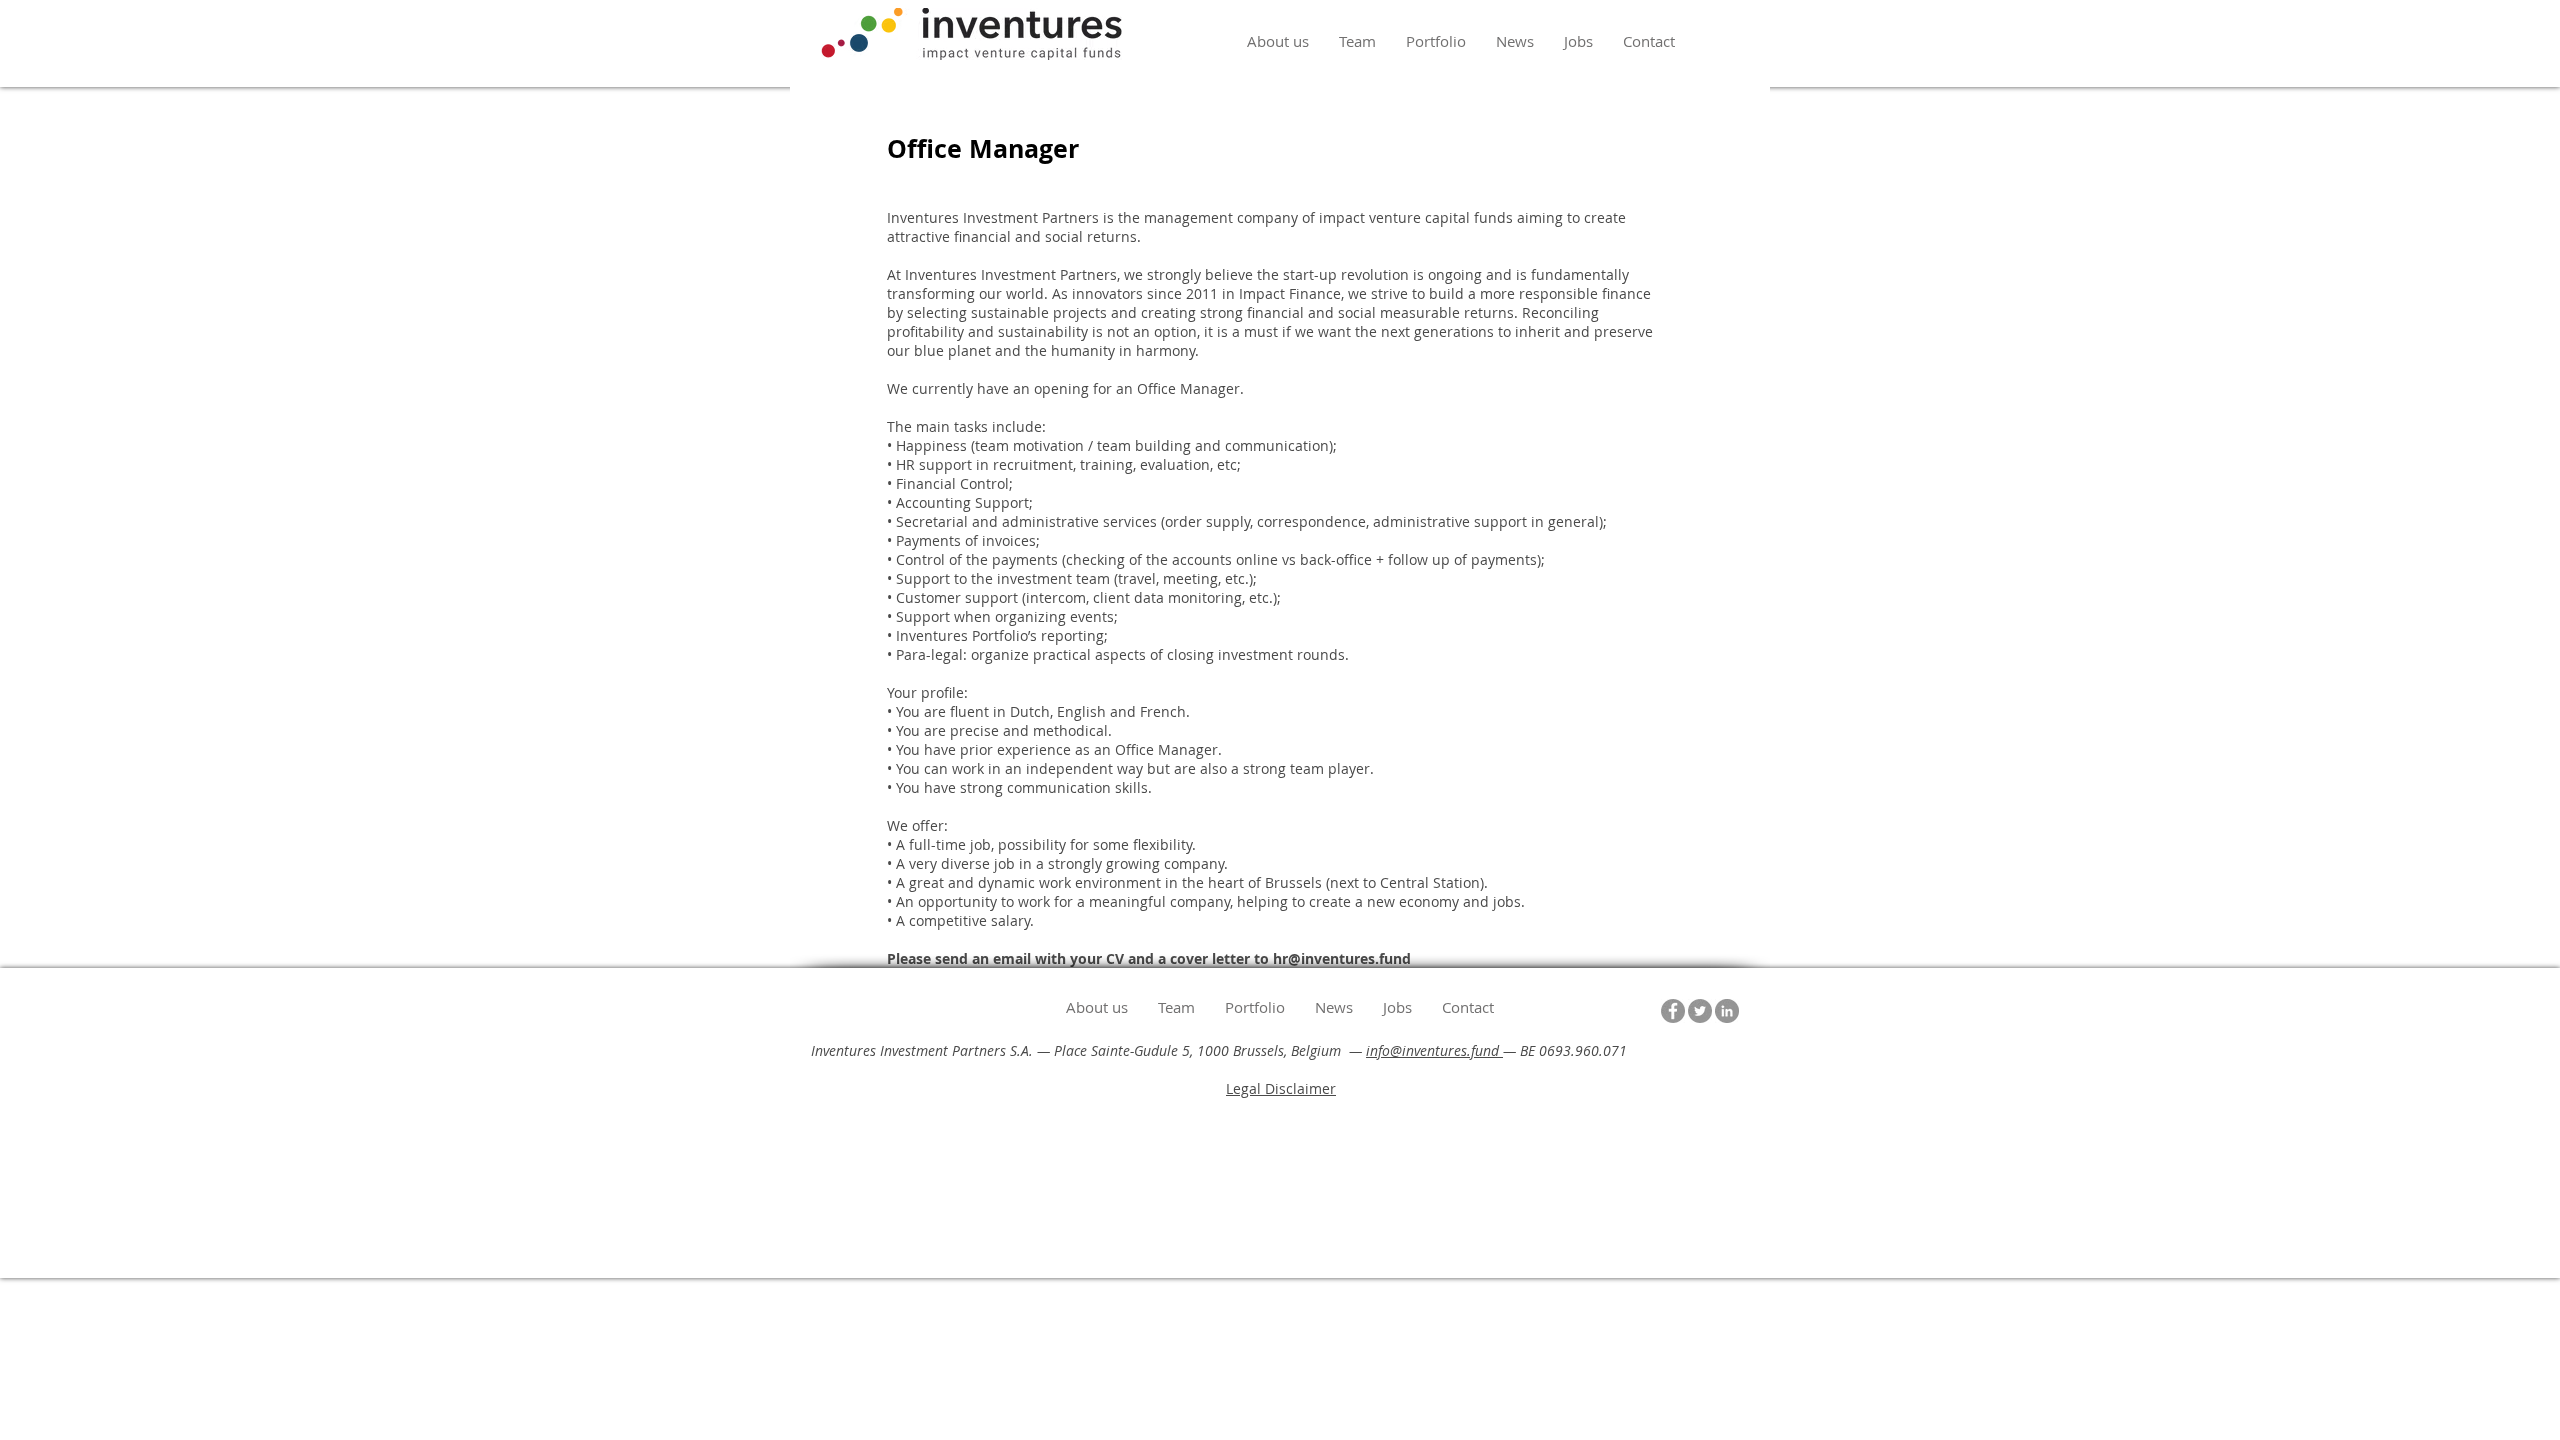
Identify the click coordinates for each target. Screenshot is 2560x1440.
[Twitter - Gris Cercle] (1700, 1011)
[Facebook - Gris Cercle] (1673, 1011)
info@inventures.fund (1434, 1050)
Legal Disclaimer (1281, 1088)
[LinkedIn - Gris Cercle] (1727, 1011)
